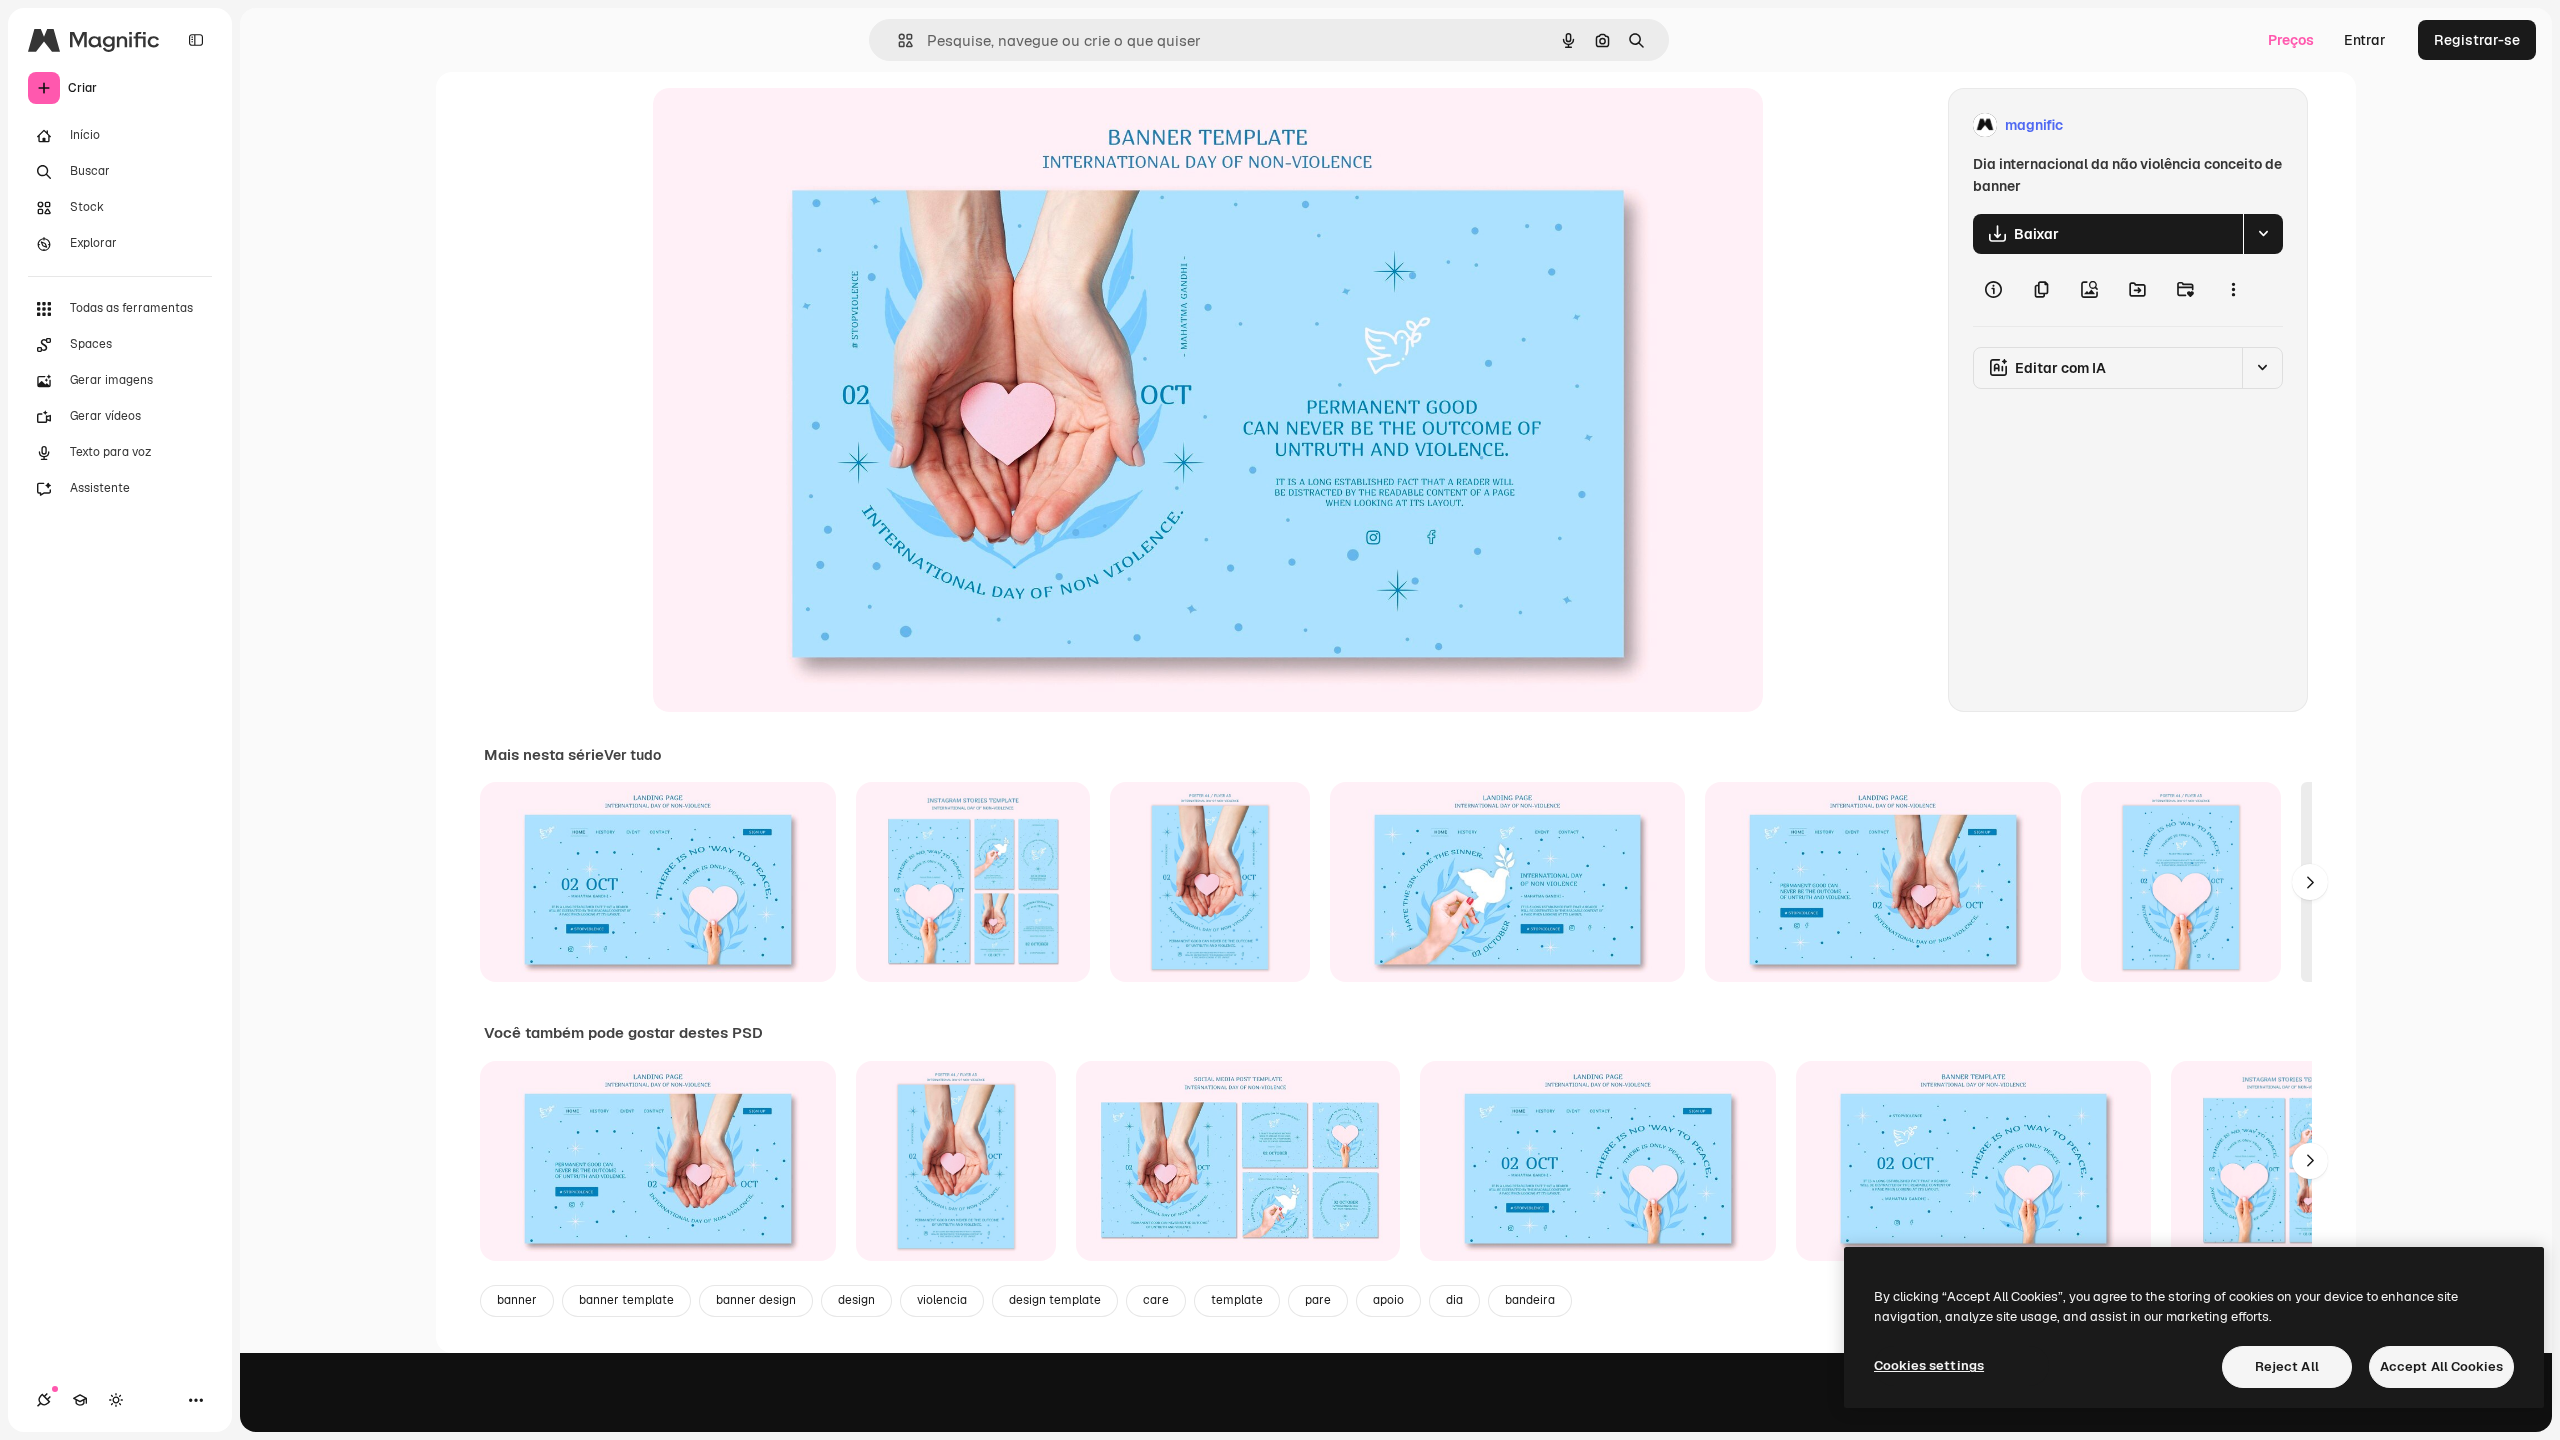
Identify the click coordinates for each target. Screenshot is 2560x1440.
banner (517, 1300)
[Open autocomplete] (897, 40)
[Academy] (80, 1400)
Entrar (2365, 40)
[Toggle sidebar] (196, 40)
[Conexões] (44, 1400)
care (1156, 1300)
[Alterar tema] (116, 1400)
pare (1318, 1300)
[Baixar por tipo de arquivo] (2263, 234)
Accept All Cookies (2441, 1366)
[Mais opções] (2233, 290)
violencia (942, 1300)
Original (781, 125)
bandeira (1530, 1300)
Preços (2291, 40)
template (1237, 1300)
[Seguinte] (2310, 882)
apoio (1388, 1300)
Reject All (2287, 1366)
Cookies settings (1929, 1365)
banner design (756, 1300)
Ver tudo (632, 755)
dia (1454, 1300)
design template (1055, 1300)
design (856, 1300)
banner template (626, 1300)
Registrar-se (2477, 40)
